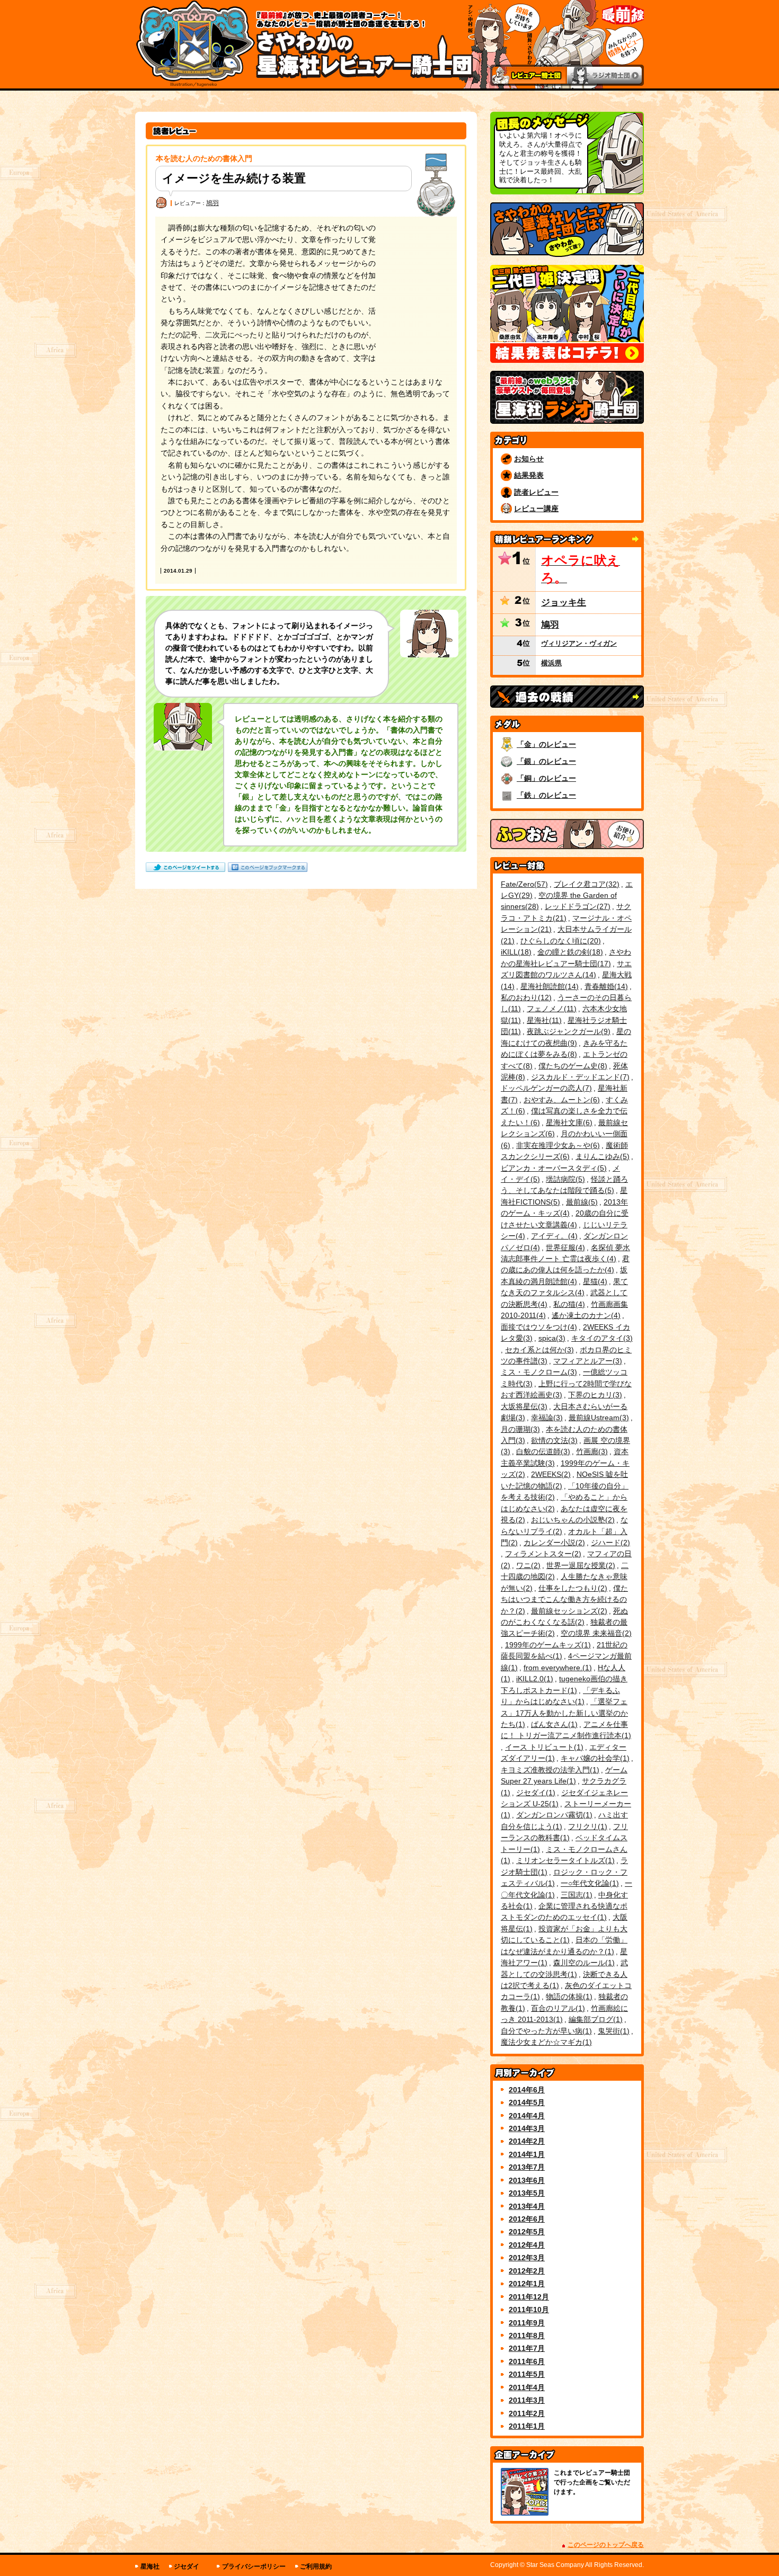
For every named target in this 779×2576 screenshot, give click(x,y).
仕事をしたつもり (572, 1588)
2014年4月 (527, 2116)
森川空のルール (583, 1963)
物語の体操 (568, 1996)
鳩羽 (213, 203)
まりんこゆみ (601, 1156)
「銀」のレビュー (546, 761)
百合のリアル (557, 2008)
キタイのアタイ (601, 1338)
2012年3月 (527, 2258)
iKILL (515, 952)
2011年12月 (529, 2297)
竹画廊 (591, 1451)
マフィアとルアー (586, 1361)
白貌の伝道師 (542, 1451)
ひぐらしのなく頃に (559, 941)
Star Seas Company (555, 2565)
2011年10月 (529, 2310)
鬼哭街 (612, 2031)
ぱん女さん (553, 1724)
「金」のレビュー (546, 744)
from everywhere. (556, 1668)
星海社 (543, 1020)
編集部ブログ (594, 2019)
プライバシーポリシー (254, 2566)
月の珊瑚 (519, 1429)
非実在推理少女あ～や (557, 1145)
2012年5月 (527, 2232)
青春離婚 (605, 986)
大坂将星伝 (523, 1406)
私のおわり (525, 997)
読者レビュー (536, 492)
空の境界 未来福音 (595, 1633)
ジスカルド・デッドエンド (579, 1077)
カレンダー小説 (553, 1543)
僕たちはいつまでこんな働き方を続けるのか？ (564, 1599)
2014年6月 (527, 2090)
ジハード (609, 1543)
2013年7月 (527, 2167)
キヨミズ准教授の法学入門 (549, 1770)
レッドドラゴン (576, 906)
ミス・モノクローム (538, 1372)
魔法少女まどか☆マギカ (545, 2042)
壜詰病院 (564, 1179)
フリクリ (586, 1826)
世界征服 (564, 1247)
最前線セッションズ (568, 1611)
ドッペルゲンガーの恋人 (545, 1088)
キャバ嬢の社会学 (594, 1758)
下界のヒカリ (594, 1395)
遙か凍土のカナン (585, 1315)
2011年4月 (527, 2387)
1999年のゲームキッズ (547, 1645)
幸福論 (546, 1418)
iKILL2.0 (533, 1679)
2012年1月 (527, 2284)
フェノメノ (550, 1009)
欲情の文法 (553, 1440)
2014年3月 (527, 2128)
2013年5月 (527, 2193)
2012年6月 (527, 2219)
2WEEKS (550, 1474)
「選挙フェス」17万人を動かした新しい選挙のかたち (564, 1713)
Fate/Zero (523, 884)
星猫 (594, 1281)
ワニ (527, 1565)
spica (551, 1338)
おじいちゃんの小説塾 (572, 1520)
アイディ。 (553, 1236)
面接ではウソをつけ (538, 1327)
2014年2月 (527, 2141)
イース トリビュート (543, 1747)
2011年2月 (527, 2413)
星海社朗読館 (548, 986)
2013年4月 (527, 2206)
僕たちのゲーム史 (572, 1066)
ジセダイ (534, 1793)
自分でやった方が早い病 (545, 2031)
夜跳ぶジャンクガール (567, 1031)
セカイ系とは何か (538, 1350)
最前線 (581, 1202)
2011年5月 (527, 2374)
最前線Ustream (597, 1418)
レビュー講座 (536, 509)
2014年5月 (527, 2102)
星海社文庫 (568, 1122)
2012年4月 (527, 2245)
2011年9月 (527, 2323)
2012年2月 (527, 2271)
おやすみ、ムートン (560, 1100)
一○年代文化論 (588, 1883)
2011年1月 (527, 2426)
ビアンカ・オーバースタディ (552, 1168)
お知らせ (529, 459)
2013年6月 (527, 2180)
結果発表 (529, 475)
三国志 (575, 1895)
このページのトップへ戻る (606, 2545)
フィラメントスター (542, 1554)
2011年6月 (527, 2361)
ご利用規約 (316, 2566)
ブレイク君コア (585, 884)
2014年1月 (527, 2154)
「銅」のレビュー (546, 778)
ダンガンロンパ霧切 (553, 1815)
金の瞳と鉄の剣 (569, 952)
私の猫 (568, 1304)
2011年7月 (527, 2348)
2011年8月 (527, 2336)
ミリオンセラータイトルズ (564, 1860)
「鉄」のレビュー (546, 795)
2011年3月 (527, 2400)
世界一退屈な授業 (579, 1565)
